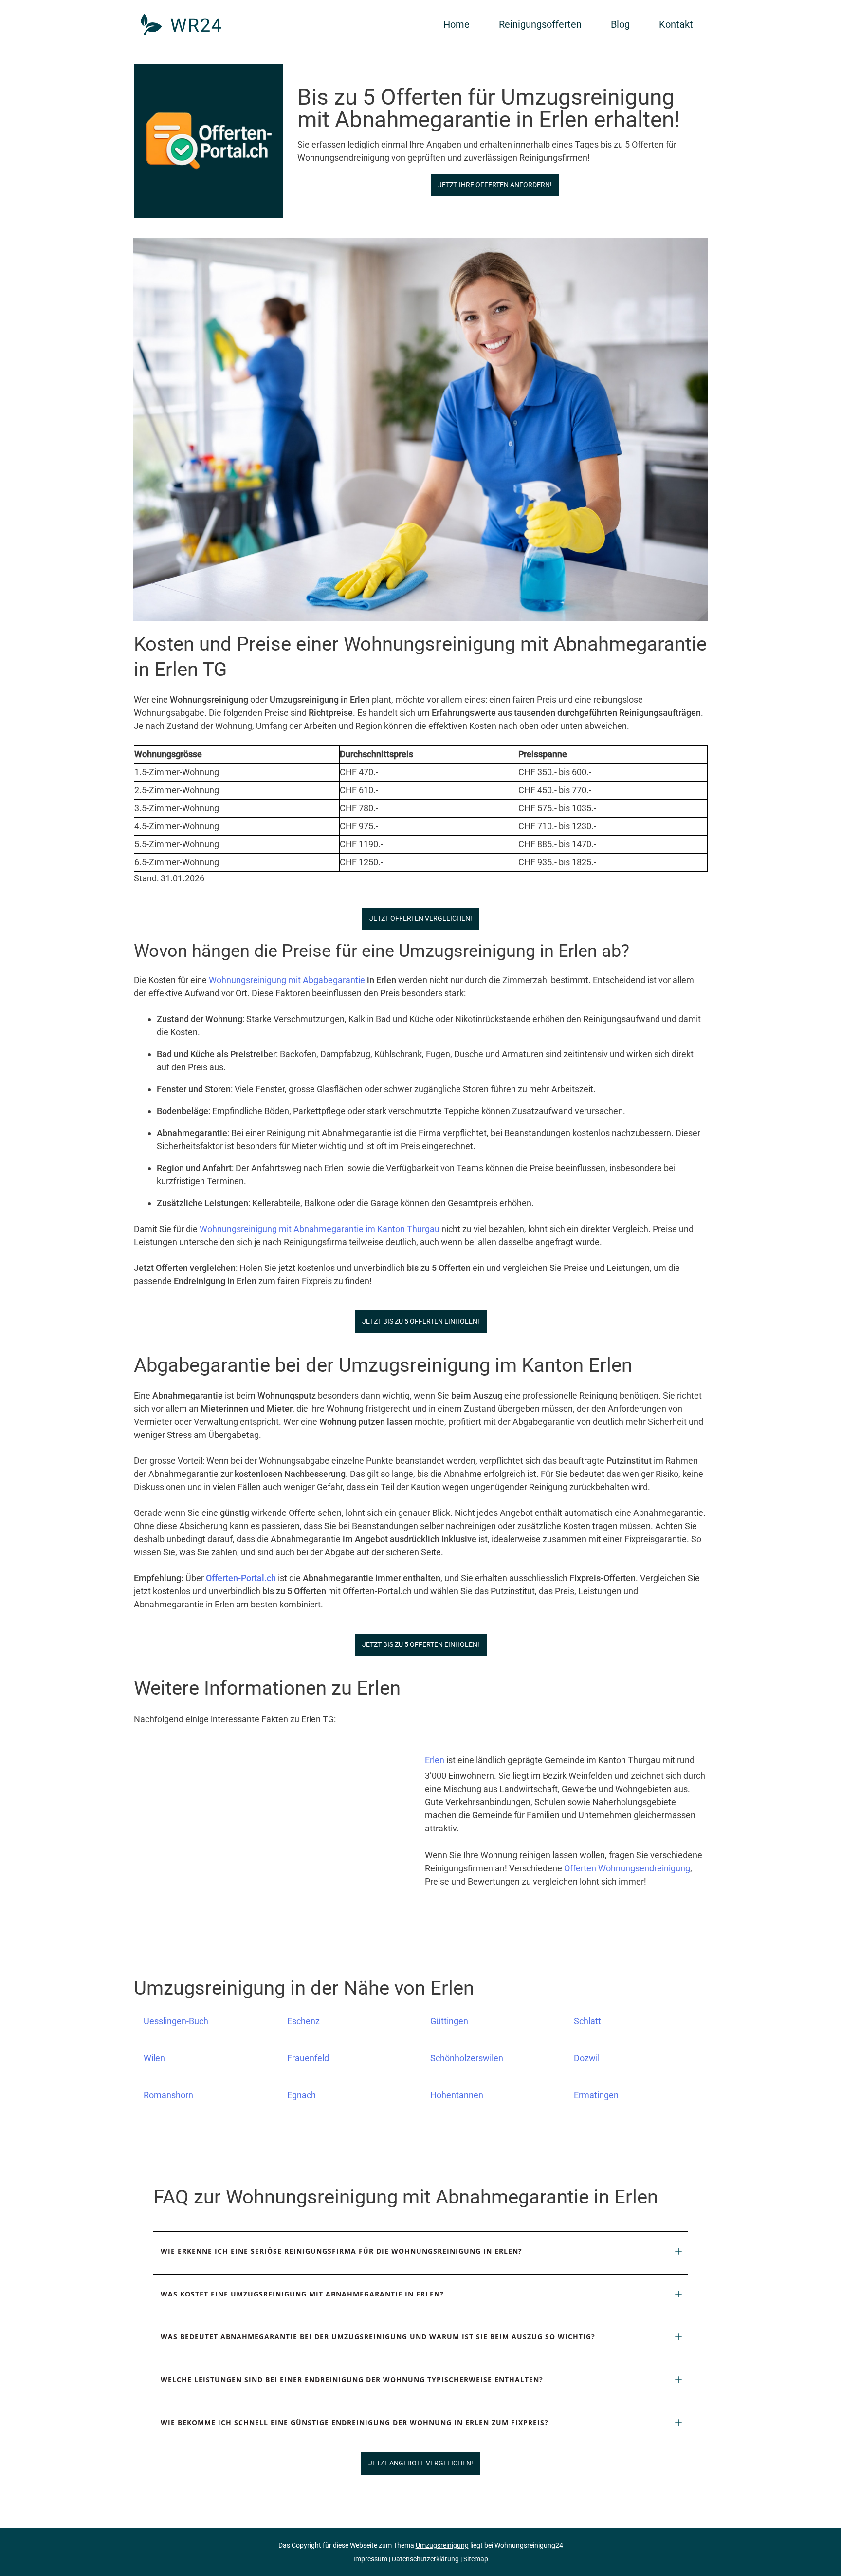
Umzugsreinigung (442, 2545)
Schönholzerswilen (467, 2058)
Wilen (154, 2058)
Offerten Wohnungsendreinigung (627, 1868)
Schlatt (587, 2021)
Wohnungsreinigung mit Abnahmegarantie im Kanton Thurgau (320, 1229)
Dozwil (587, 2058)
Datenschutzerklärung (425, 2559)
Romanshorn (168, 2095)
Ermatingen (596, 2095)
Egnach (302, 2095)
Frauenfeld (308, 2058)
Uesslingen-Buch (176, 2021)
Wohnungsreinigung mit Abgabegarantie (287, 980)
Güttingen (449, 2021)
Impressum (370, 2559)
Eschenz (303, 2021)
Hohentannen (457, 2095)
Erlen (435, 1760)
